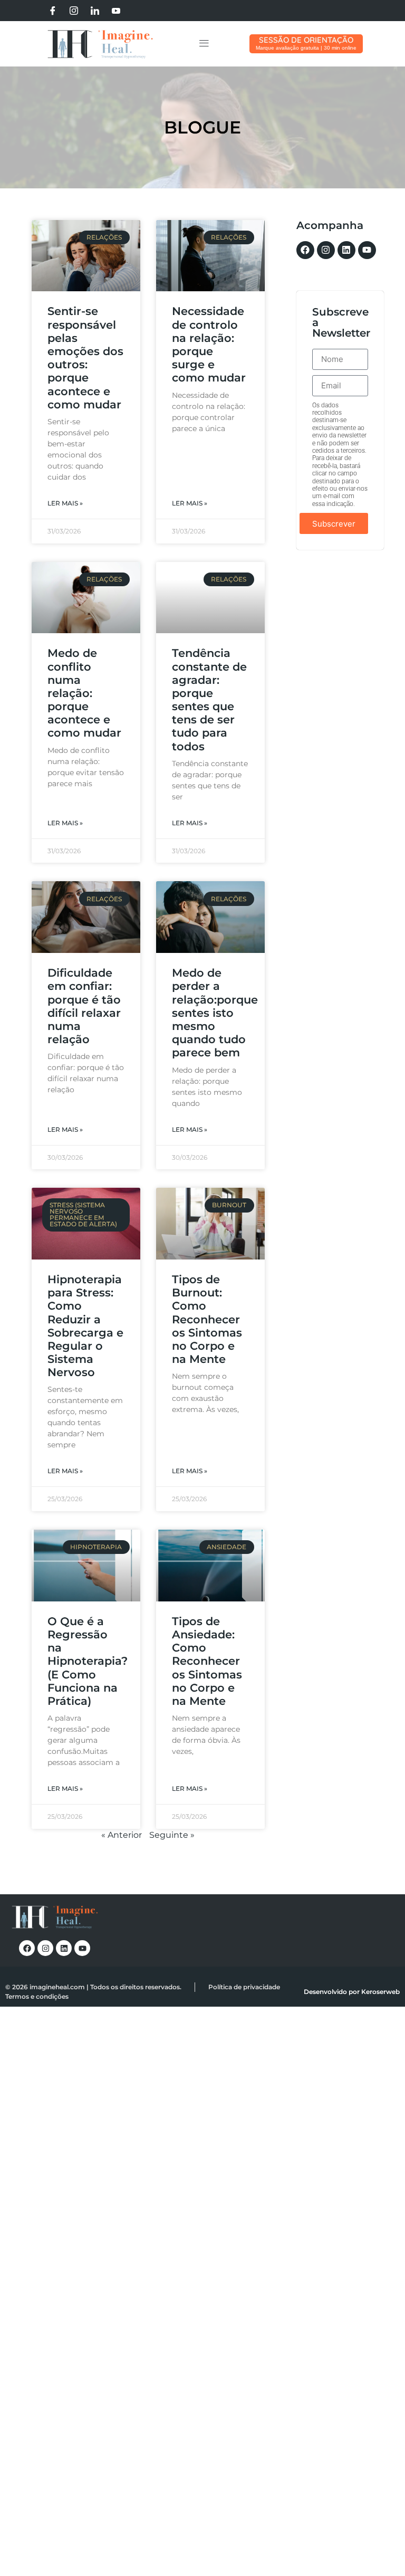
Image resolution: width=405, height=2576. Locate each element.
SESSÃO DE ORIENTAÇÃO (306, 40)
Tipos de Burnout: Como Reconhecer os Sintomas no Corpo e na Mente (207, 1319)
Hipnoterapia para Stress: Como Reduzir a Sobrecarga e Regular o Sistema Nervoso (85, 1326)
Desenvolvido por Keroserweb (352, 1992)
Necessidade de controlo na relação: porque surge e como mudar (209, 344)
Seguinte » (172, 1835)
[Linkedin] (346, 250)
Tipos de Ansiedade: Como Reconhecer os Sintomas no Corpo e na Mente (207, 1661)
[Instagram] (74, 11)
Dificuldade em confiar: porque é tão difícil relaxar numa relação (84, 1006)
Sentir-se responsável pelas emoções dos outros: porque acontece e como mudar (85, 357)
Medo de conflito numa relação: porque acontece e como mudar (84, 693)
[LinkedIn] (95, 11)
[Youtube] (116, 11)
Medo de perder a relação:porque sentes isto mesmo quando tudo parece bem (215, 1013)
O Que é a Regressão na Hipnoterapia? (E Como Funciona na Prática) (88, 1661)
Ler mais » (65, 503)
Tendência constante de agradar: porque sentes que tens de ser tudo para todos (209, 699)
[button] (204, 44)
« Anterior (122, 1835)
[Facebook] (53, 11)
